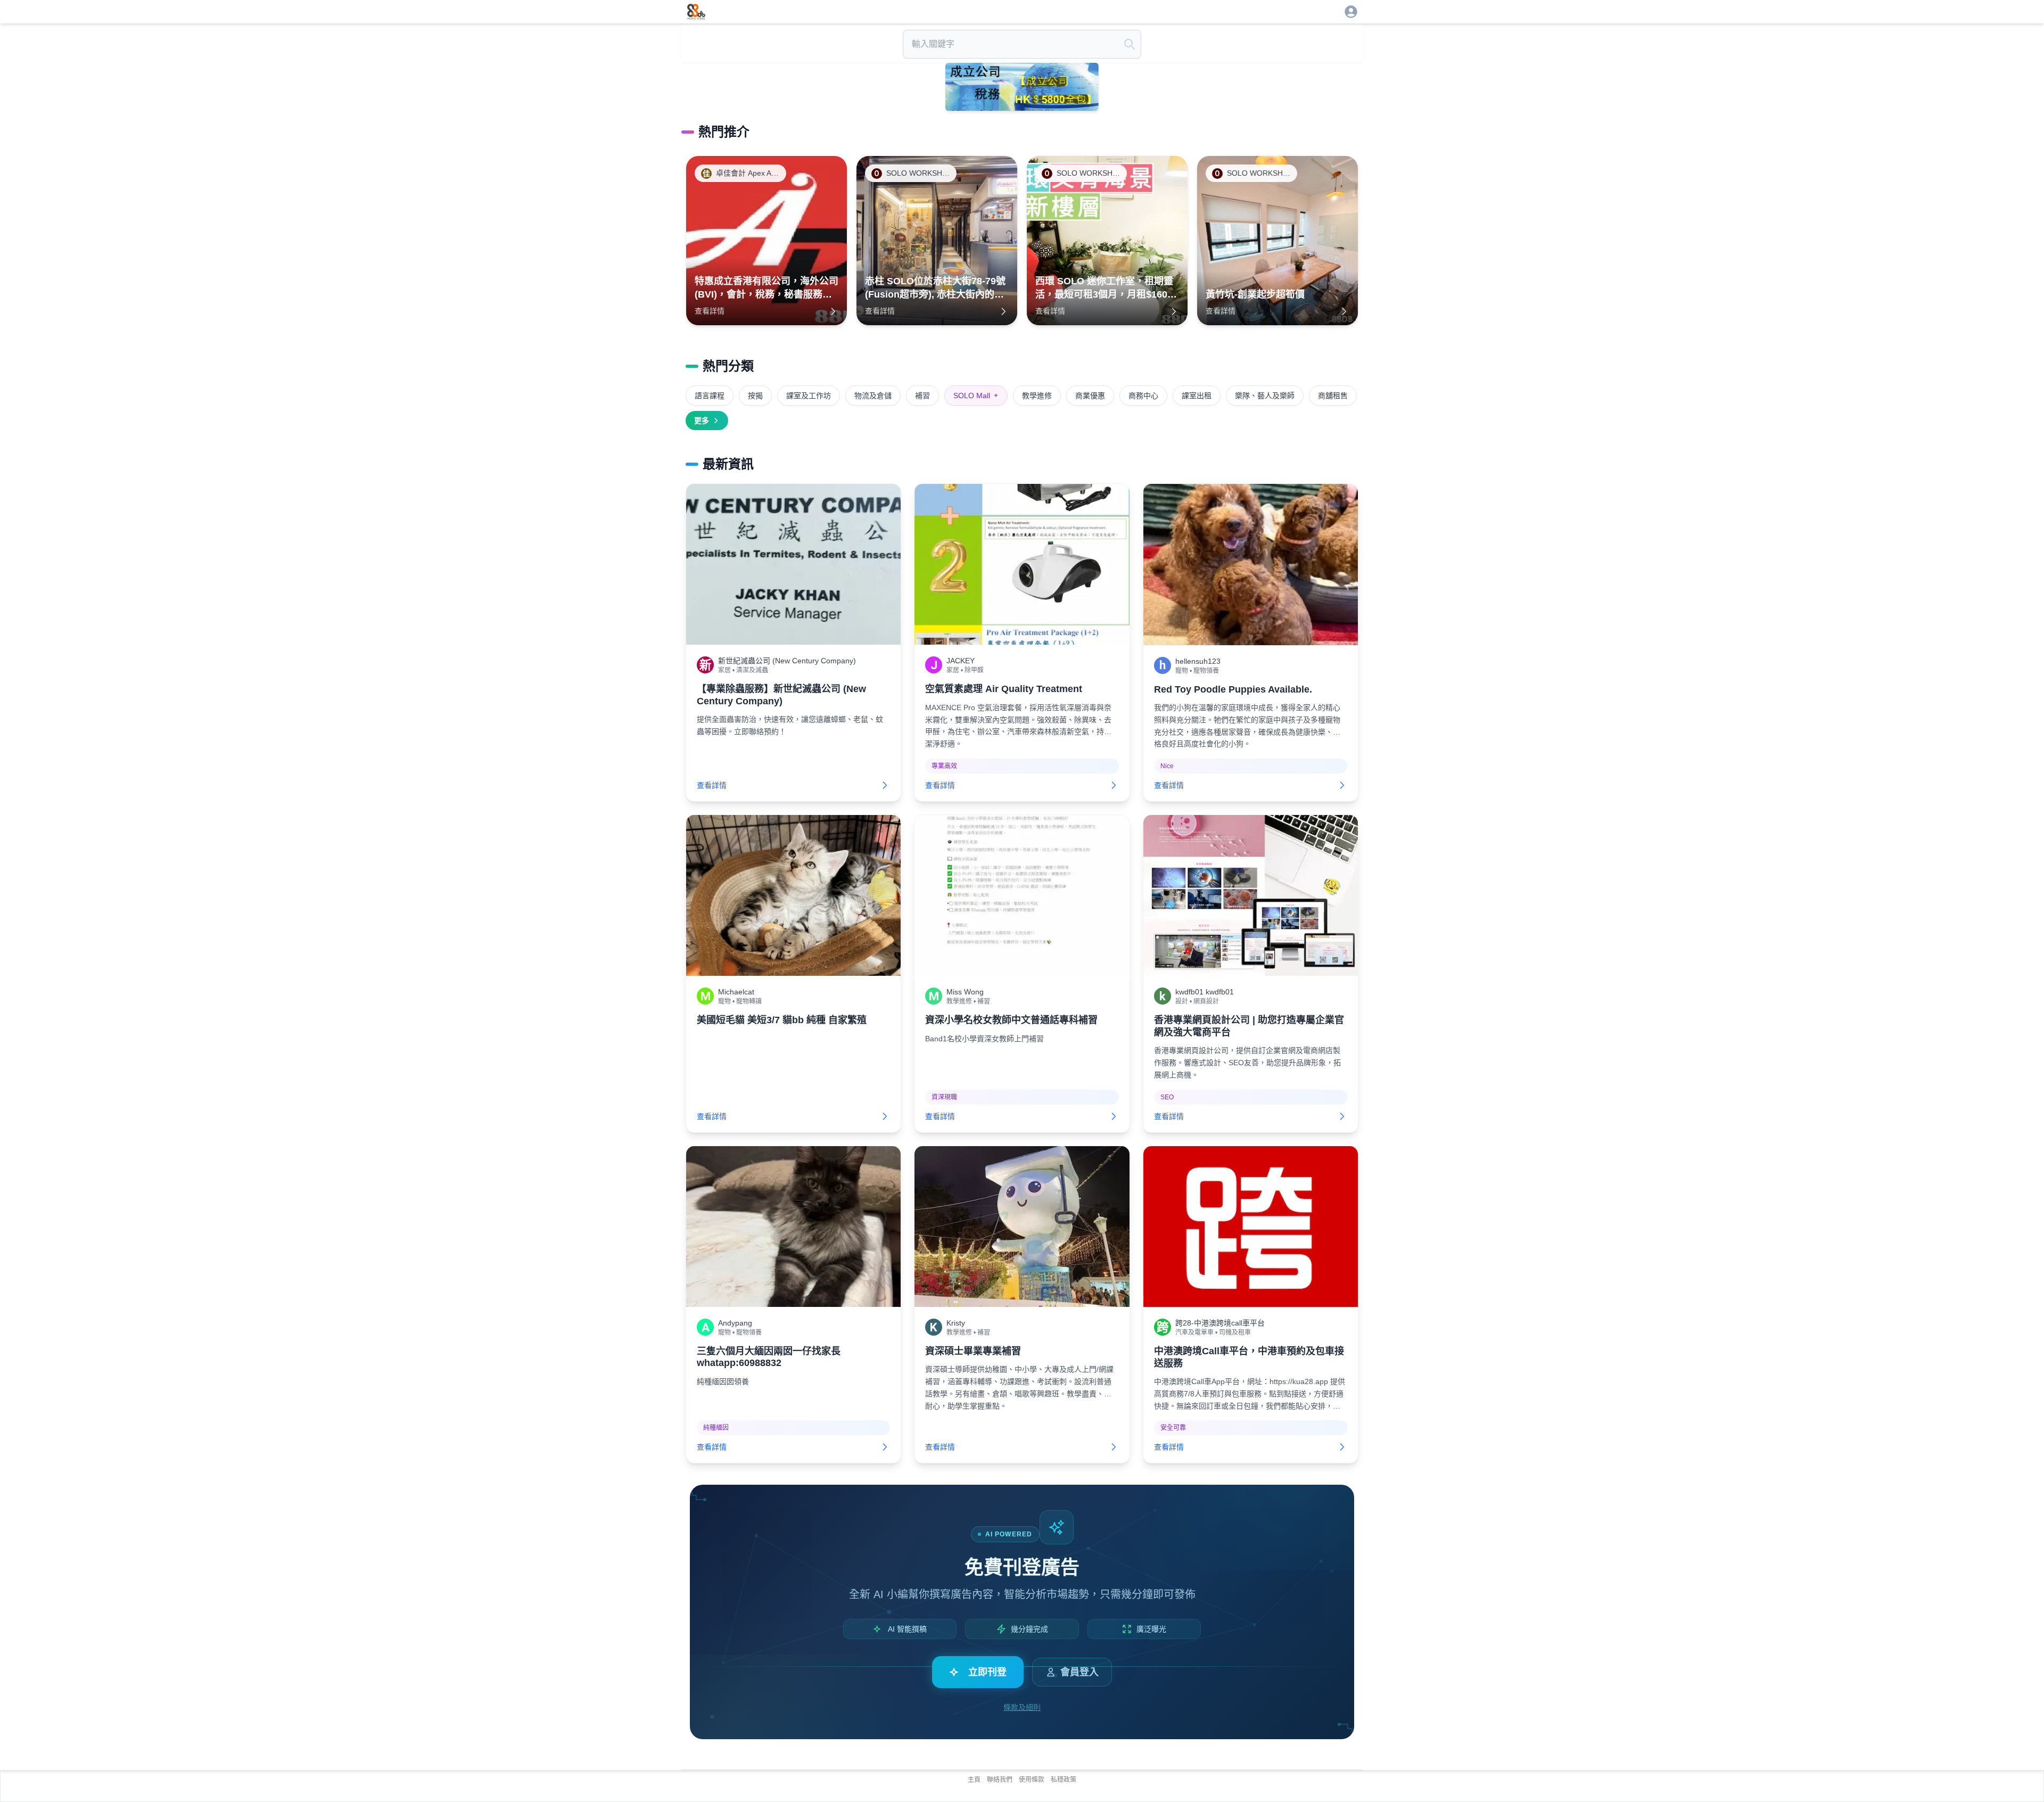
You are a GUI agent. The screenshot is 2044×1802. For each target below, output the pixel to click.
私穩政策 (1064, 1780)
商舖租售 (1333, 396)
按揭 (755, 396)
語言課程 (710, 396)
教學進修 (1037, 396)
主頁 (974, 1780)
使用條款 (1032, 1780)
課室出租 (1197, 396)
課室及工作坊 (809, 396)
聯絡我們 (1000, 1780)
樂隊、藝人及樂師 (1265, 396)
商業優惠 (1090, 396)
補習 (922, 396)
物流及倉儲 (873, 396)
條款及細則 (1022, 1707)
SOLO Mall (976, 396)
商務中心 (1143, 396)
